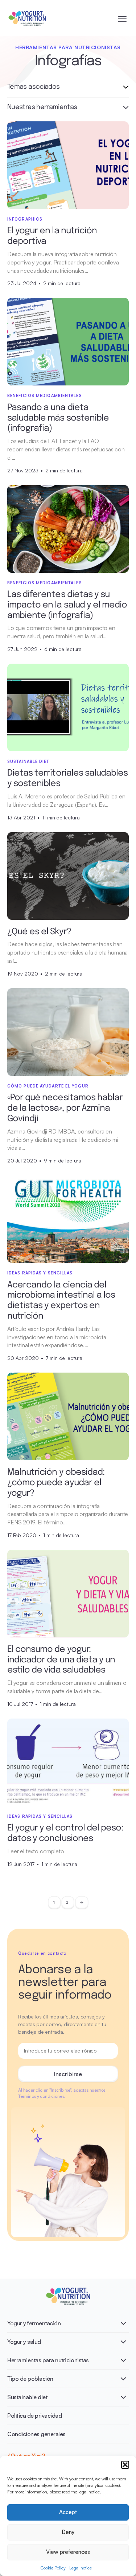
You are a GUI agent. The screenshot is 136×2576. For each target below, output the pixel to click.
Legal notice (81, 2568)
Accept (68, 2512)
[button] (125, 2465)
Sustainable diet (27, 2397)
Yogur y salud (24, 2342)
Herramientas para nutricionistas (48, 2360)
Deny (68, 2532)
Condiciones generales (36, 2434)
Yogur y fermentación (34, 2323)
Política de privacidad (34, 2416)
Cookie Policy (53, 2568)
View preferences (68, 2552)
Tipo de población (30, 2379)
